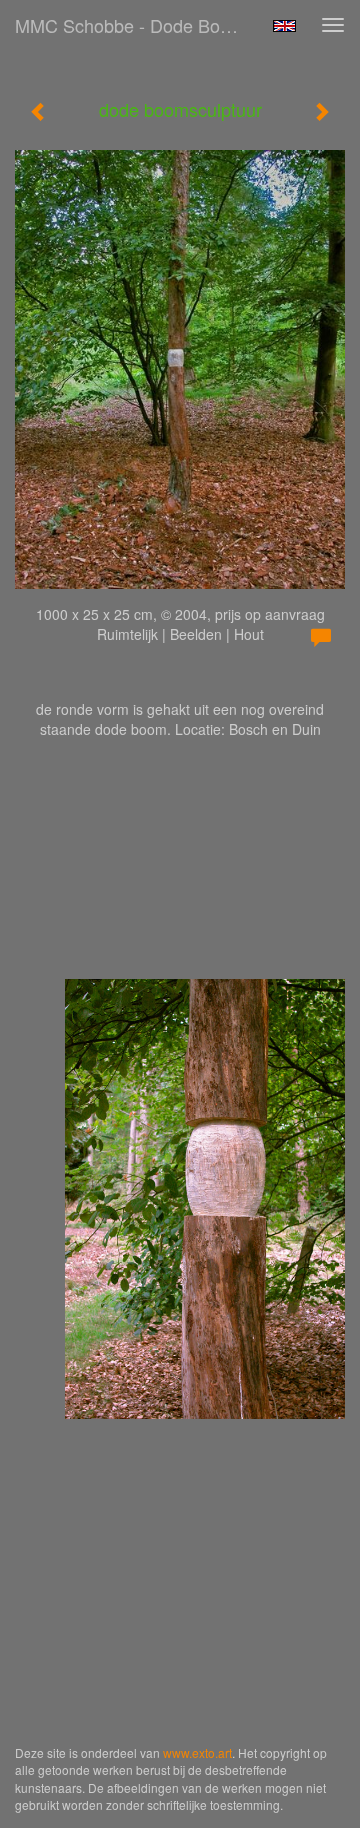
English (284, 26)
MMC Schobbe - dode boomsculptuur (138, 25)
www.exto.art (197, 1752)
